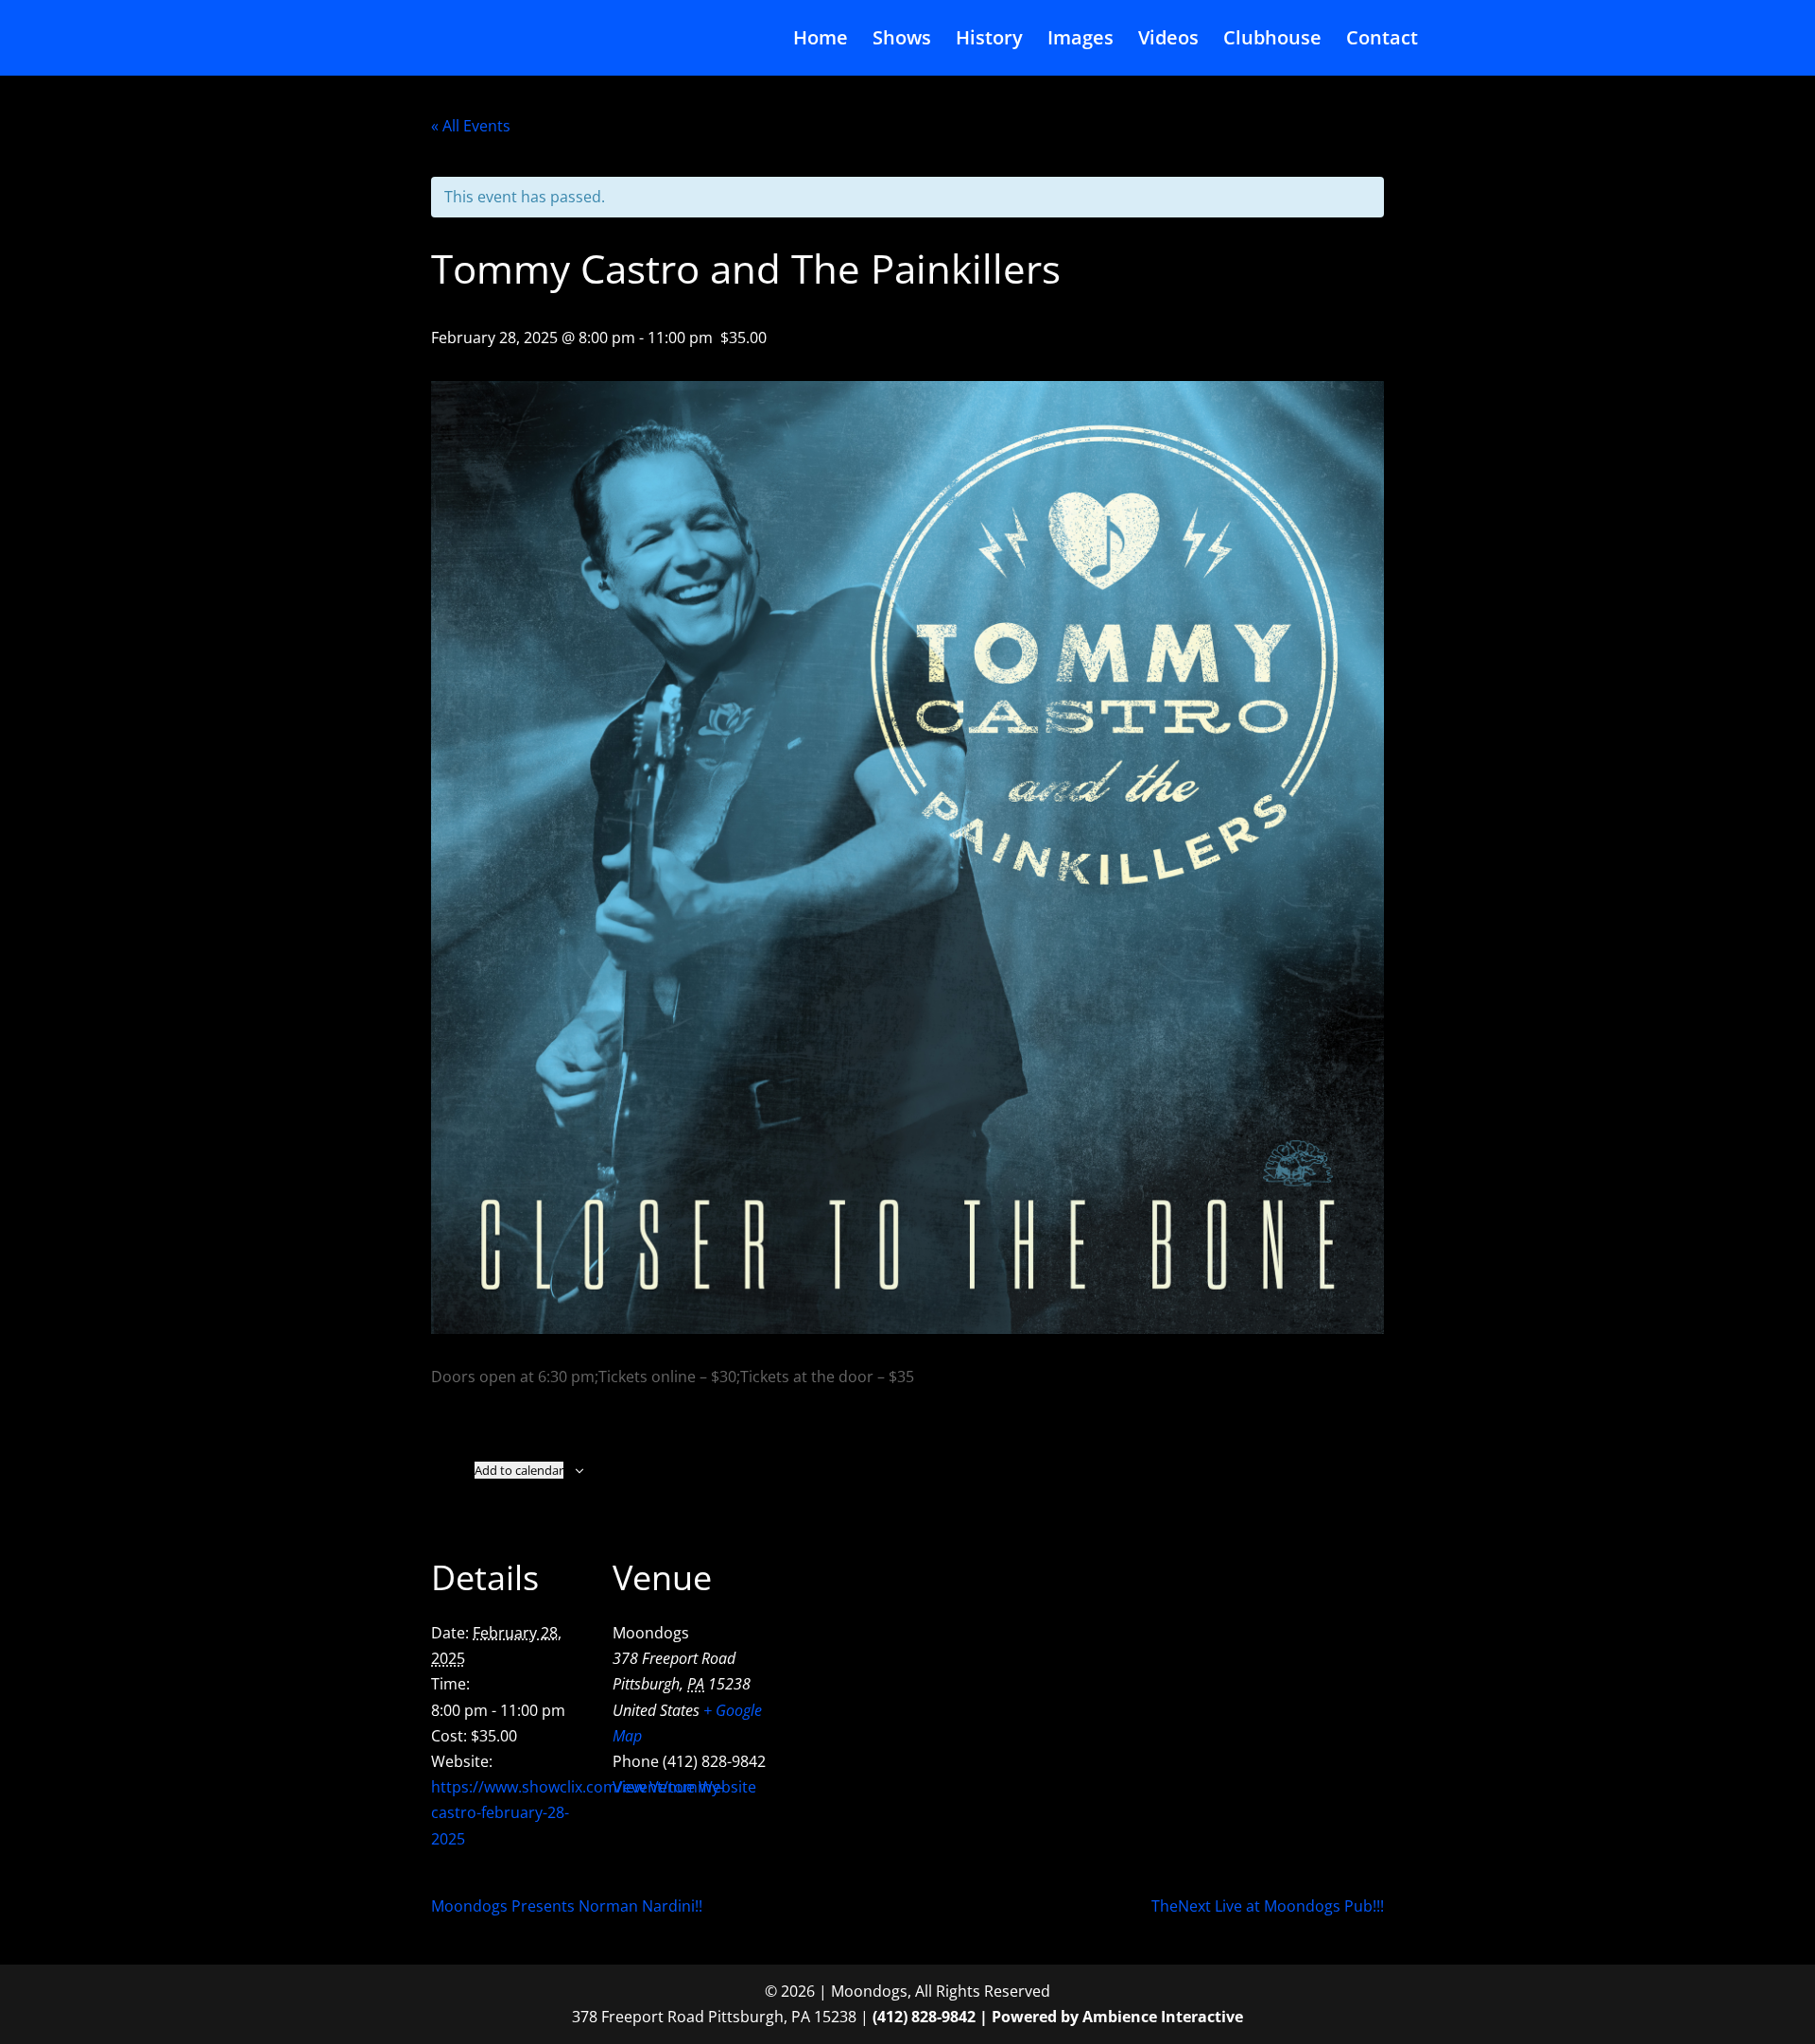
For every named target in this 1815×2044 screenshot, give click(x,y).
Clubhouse (1272, 41)
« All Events (471, 126)
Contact (1382, 41)
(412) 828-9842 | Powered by (977, 2017)
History (989, 41)
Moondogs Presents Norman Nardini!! (567, 1906)
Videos (1168, 41)
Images (1080, 41)
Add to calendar (519, 1470)
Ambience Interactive (1163, 2017)
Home (821, 41)
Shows (902, 41)
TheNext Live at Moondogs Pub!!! (1268, 1906)
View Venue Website (684, 1787)
